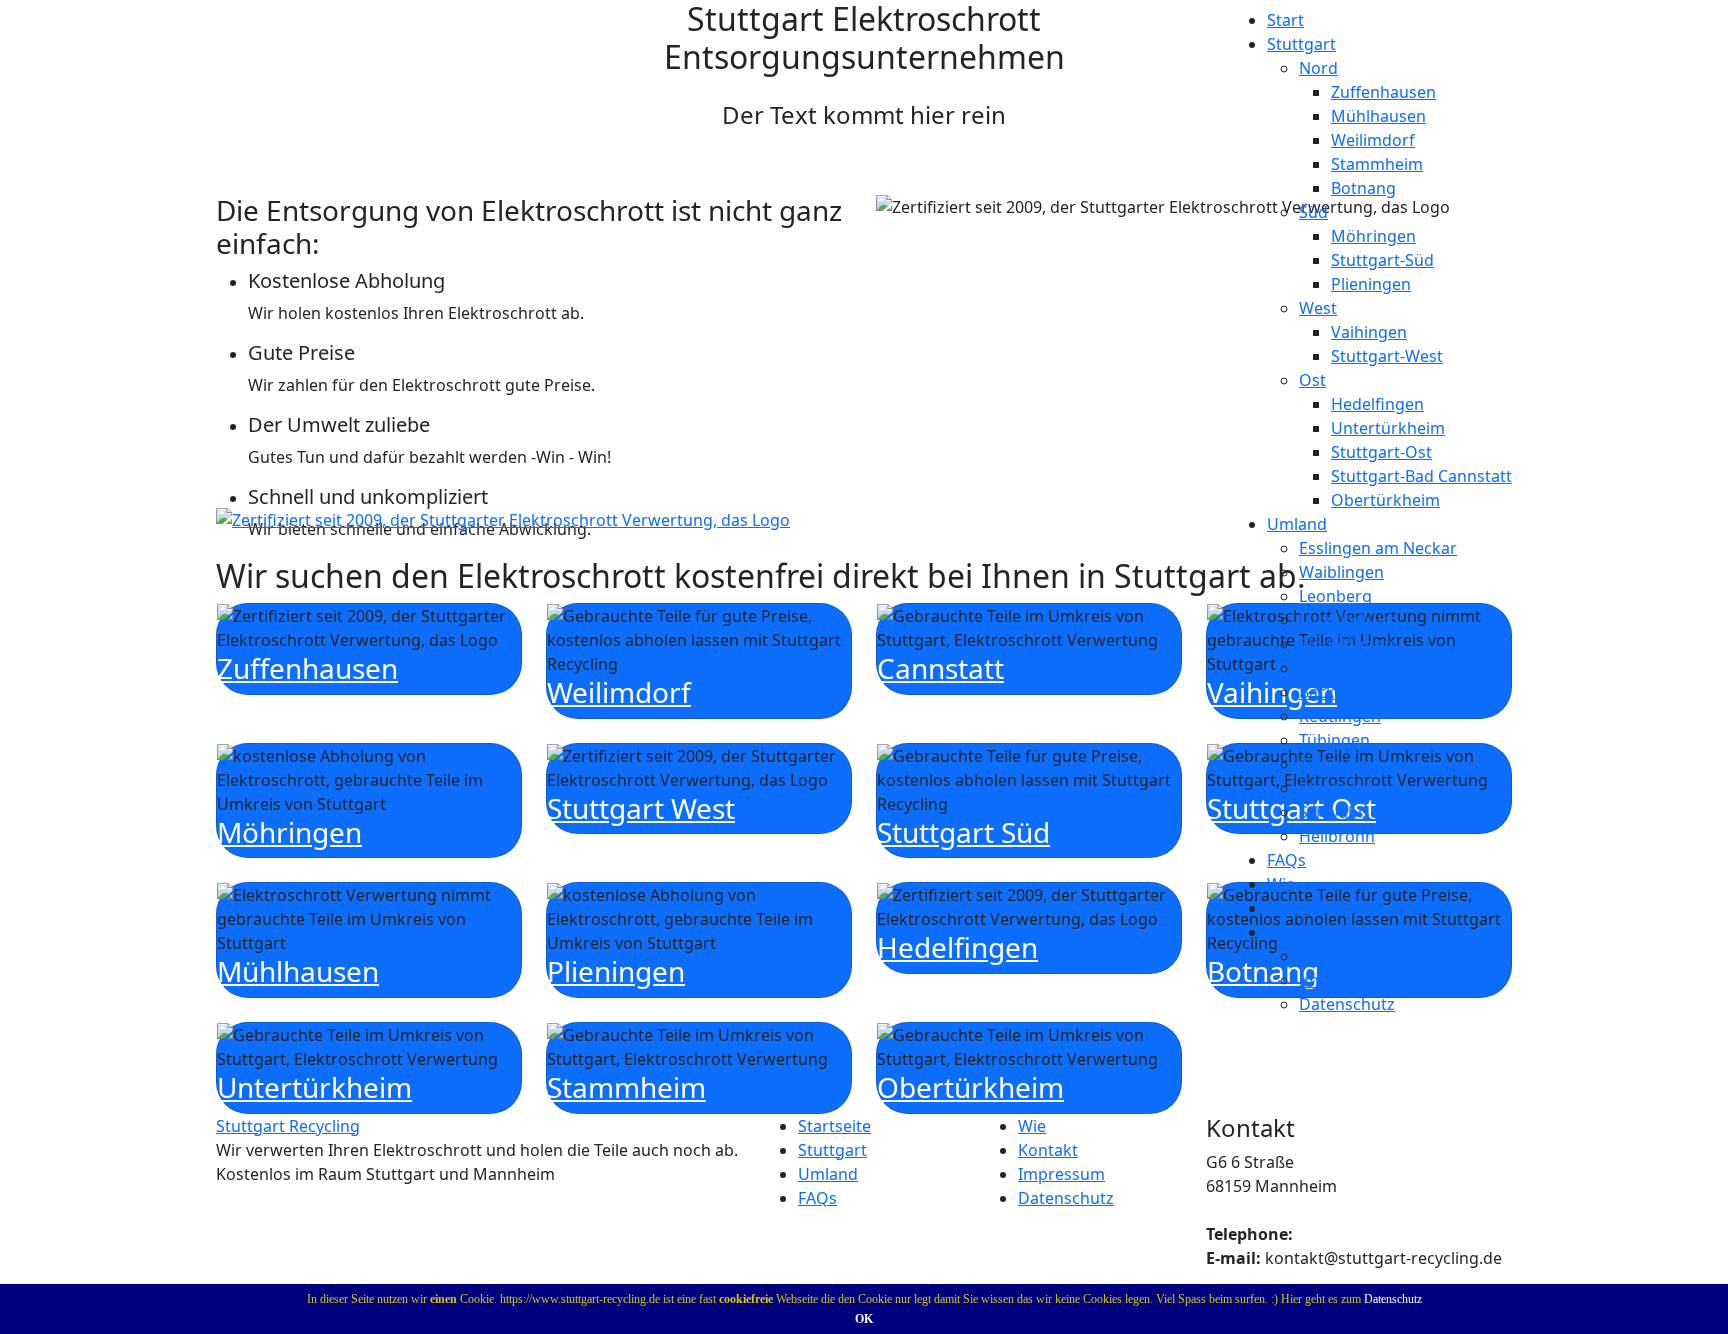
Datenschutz (1393, 1299)
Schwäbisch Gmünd (1374, 812)
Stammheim (1377, 164)
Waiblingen (1341, 572)
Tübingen (1334, 740)
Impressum (1342, 980)
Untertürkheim (1388, 428)
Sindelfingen (1346, 644)
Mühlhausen (1378, 116)
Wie (1281, 884)
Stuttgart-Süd (1382, 260)
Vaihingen (1369, 332)
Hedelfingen (1377, 404)
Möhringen (1373, 236)
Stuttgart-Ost (1381, 452)
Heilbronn (1337, 836)
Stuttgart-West (1387, 356)
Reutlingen (1340, 716)
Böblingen (1337, 668)
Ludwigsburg (1349, 620)
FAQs (1286, 860)
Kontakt (1297, 908)
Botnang (1363, 188)
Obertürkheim (1385, 500)
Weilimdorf (1373, 140)
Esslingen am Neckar (1378, 548)
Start (1285, 20)
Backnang (1336, 692)
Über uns (1334, 956)
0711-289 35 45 (1351, 1234)
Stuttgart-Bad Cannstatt (1421, 476)
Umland (828, 1174)
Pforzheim (1338, 788)
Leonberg (1335, 596)
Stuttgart (832, 1150)
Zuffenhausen (1383, 92)
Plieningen (1371, 284)
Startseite (834, 1126)
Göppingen (1341, 764)
